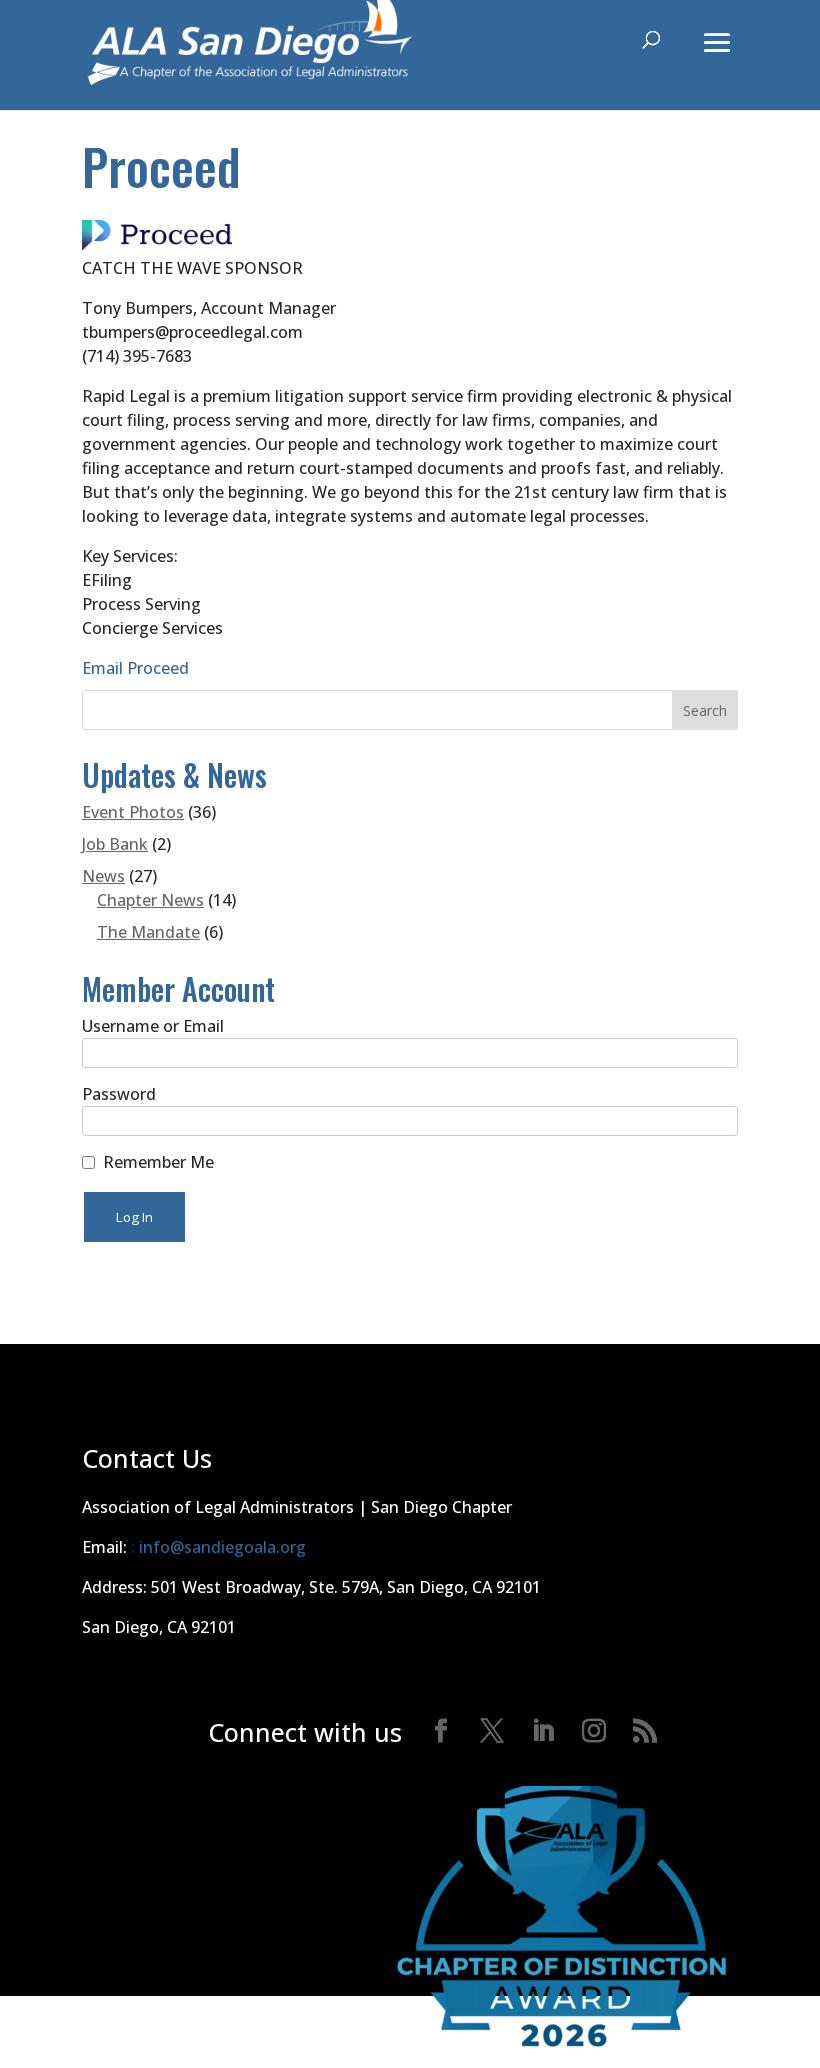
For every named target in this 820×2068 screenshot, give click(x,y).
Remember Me (158, 1162)
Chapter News (150, 900)
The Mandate (148, 932)
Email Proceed (135, 668)
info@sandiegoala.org (222, 1547)
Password (119, 1094)
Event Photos (133, 812)
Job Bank (115, 844)
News (103, 876)
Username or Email (153, 1026)
